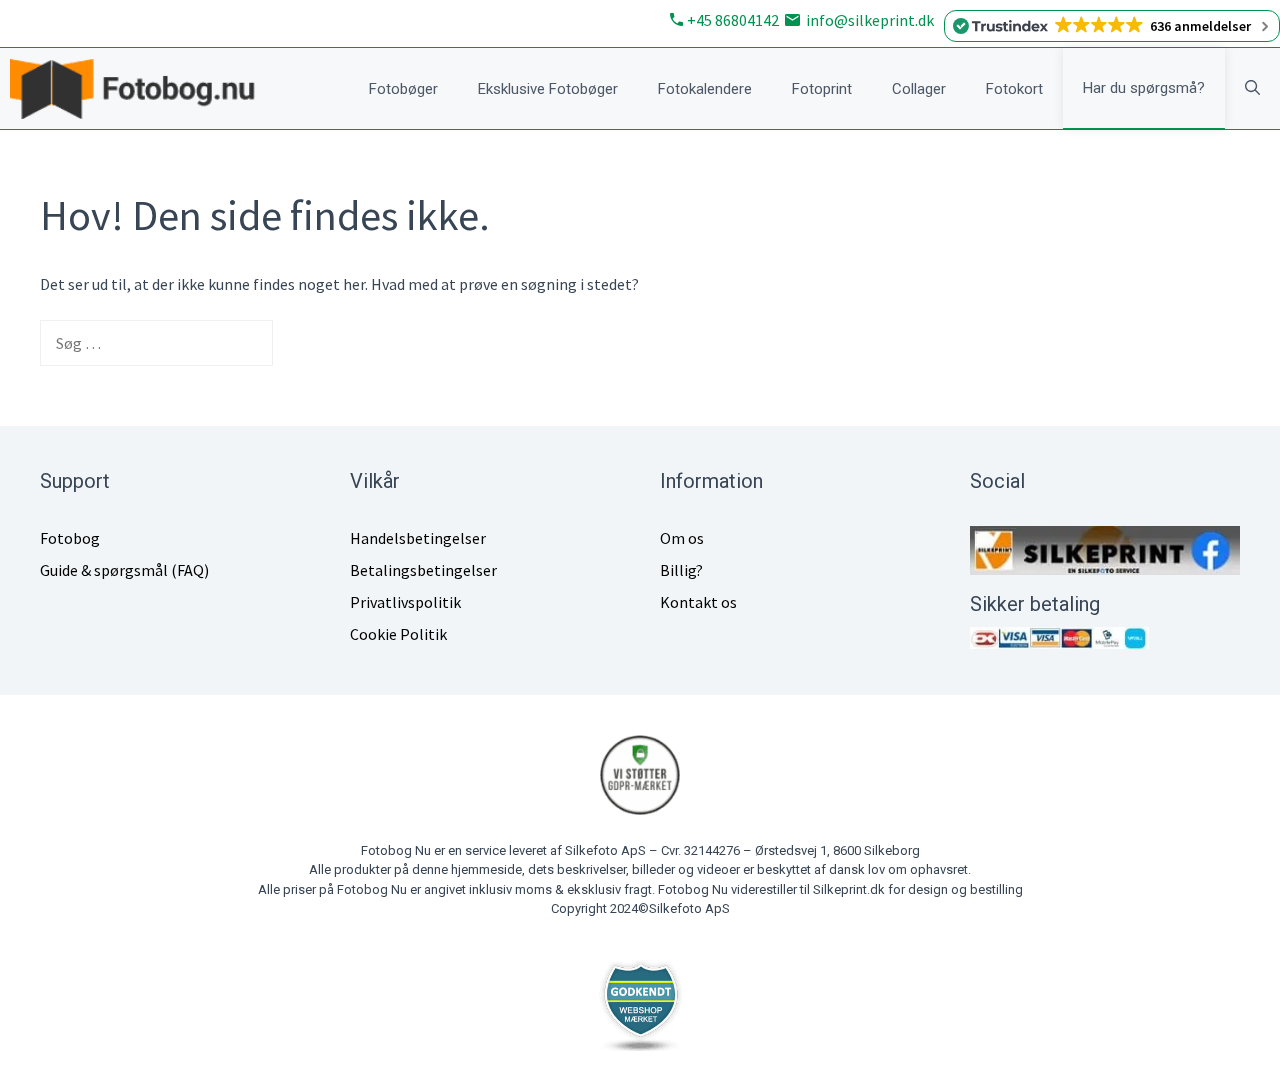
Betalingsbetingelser (423, 570)
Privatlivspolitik (405, 602)
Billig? (681, 570)
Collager (919, 89)
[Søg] (305, 343)
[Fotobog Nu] (142, 89)
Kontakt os (698, 602)
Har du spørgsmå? (1144, 88)
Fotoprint (822, 89)
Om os (682, 538)
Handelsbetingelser (418, 538)
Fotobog (70, 538)
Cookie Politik (398, 634)
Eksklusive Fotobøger (548, 89)
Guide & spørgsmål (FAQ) (124, 570)
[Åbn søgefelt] (1252, 89)
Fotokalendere (705, 89)
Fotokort (1014, 89)
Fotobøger (403, 89)
